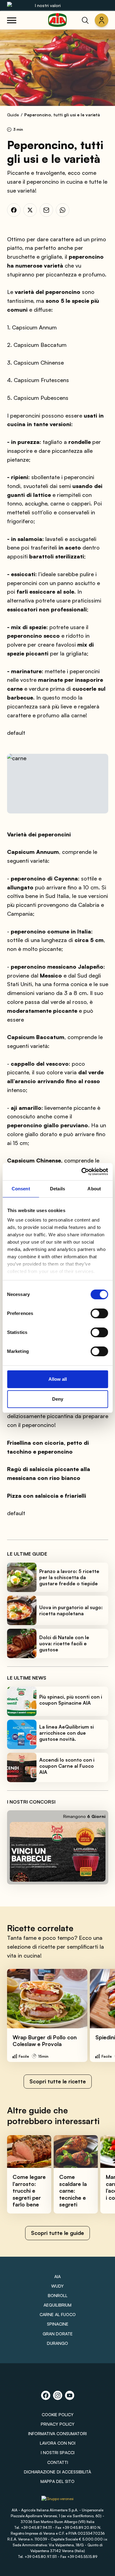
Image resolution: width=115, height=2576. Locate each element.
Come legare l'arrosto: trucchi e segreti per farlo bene (29, 2191)
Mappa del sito (57, 2481)
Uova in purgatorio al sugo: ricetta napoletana (71, 1610)
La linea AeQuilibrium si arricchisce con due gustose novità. (67, 1733)
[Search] (85, 20)
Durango (57, 2343)
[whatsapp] (63, 210)
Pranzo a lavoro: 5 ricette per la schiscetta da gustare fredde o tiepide (69, 1577)
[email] (46, 210)
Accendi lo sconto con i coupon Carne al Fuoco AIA (67, 1766)
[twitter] (30, 210)
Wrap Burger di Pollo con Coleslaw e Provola (45, 2041)
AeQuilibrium (57, 2305)
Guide (13, 115)
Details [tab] (57, 1189)
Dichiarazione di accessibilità (57, 2472)
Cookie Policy (58, 2415)
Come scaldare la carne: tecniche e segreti (73, 2191)
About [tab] (94, 1189)
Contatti (58, 2462)
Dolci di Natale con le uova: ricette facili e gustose (64, 1643)
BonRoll (58, 2295)
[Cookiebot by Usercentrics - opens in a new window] (82, 1172)
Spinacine (58, 2324)
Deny (58, 1399)
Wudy (57, 2286)
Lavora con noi (58, 2443)
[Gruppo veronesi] (57, 2501)
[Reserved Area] (102, 20)
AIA (57, 2276)
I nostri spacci (58, 2452)
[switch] (99, 1313)
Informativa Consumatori (57, 2433)
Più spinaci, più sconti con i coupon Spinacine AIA (71, 1700)
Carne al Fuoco (58, 2314)
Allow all (58, 1379)
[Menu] (12, 20)
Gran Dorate (58, 2334)
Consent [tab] (21, 1189)
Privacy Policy (58, 2424)
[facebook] (14, 210)
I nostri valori (48, 5)
